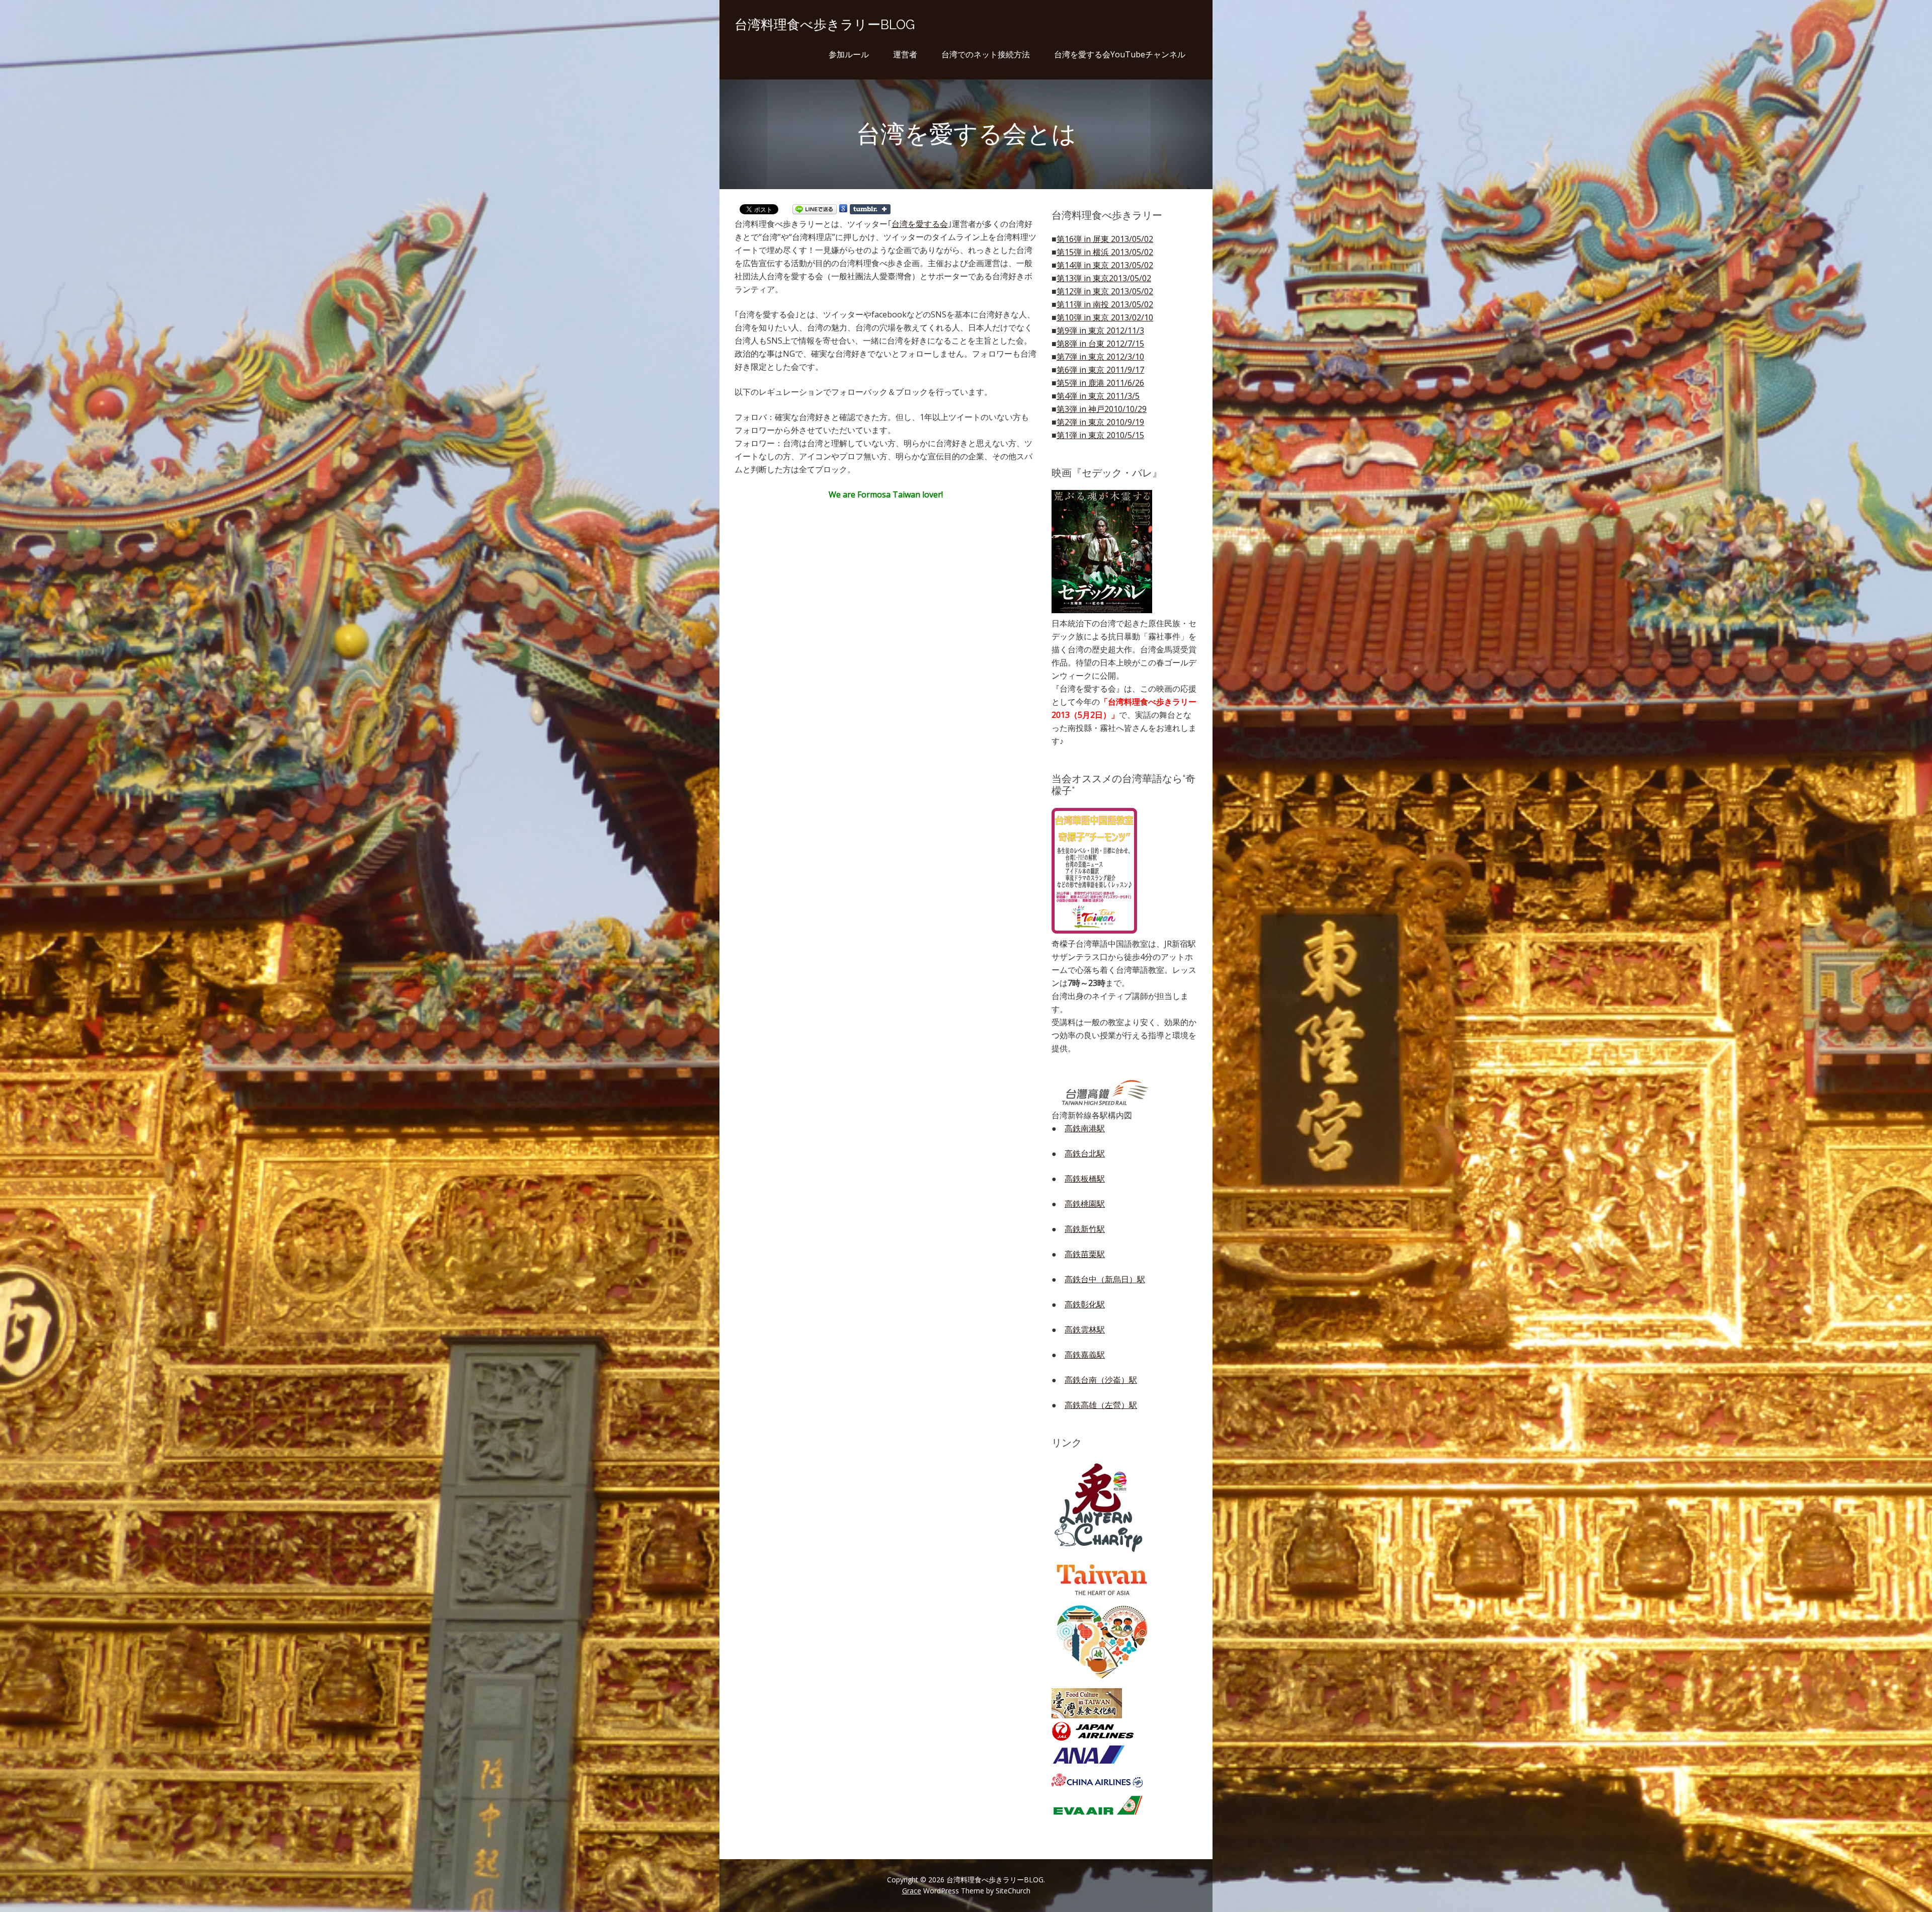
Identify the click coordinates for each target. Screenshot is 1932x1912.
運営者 (905, 54)
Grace (912, 1891)
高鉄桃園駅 (1085, 1204)
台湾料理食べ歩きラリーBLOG (825, 25)
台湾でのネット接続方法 (986, 54)
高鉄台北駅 (1085, 1153)
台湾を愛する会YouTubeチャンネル (1120, 54)
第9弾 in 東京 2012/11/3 (1100, 330)
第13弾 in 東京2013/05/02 (1104, 278)
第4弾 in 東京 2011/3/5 (1098, 396)
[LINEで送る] (815, 211)
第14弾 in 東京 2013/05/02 (1105, 265)
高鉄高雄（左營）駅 (1101, 1405)
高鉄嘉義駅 (1085, 1355)
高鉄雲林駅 (1085, 1329)
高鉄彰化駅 (1085, 1304)
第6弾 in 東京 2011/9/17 (1100, 370)
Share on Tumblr (870, 209)
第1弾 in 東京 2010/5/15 (1100, 435)
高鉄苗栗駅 (1085, 1254)
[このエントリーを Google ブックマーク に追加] (843, 211)
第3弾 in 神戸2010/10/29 (1102, 409)
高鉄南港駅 (1085, 1128)
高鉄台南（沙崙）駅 (1101, 1380)
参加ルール (849, 54)
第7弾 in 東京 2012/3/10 (1100, 357)
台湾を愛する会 (920, 224)
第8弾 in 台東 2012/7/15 (1100, 344)
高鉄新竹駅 (1085, 1229)
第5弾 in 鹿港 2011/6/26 (1100, 383)
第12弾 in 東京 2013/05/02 (1105, 291)
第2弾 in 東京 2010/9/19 (1100, 422)
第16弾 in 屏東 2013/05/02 (1105, 239)
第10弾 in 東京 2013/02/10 (1105, 317)
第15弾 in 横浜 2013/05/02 (1105, 252)
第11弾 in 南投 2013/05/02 (1105, 304)
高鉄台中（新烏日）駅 (1105, 1279)
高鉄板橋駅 (1085, 1179)
